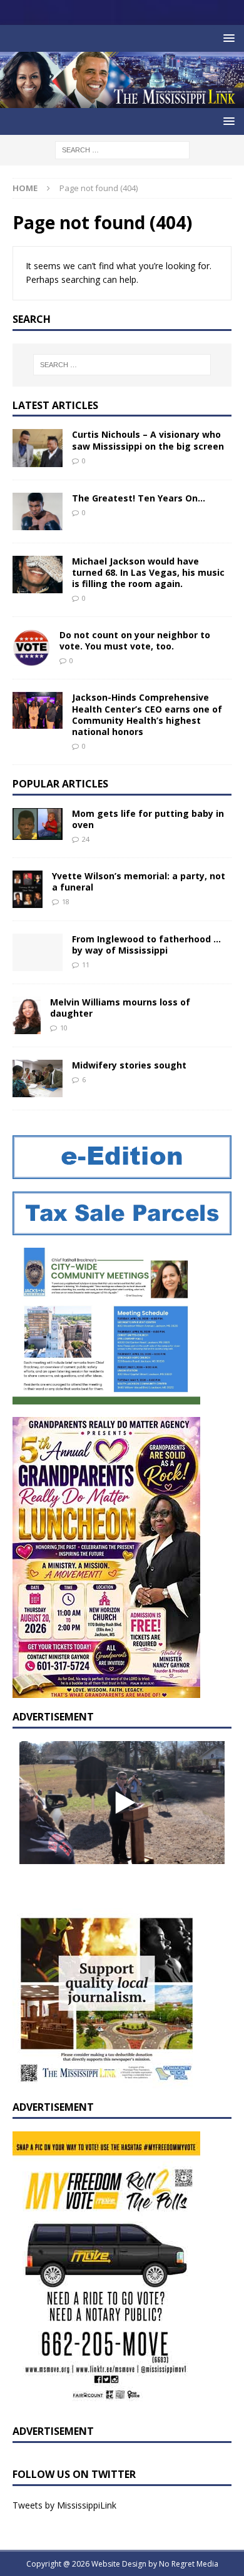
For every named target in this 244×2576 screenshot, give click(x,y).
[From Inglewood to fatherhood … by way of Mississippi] (38, 952)
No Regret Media (189, 2564)
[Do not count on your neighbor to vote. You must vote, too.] (31, 648)
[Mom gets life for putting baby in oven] (38, 824)
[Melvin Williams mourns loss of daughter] (27, 1015)
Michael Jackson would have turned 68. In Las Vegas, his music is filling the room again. (148, 572)
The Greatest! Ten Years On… (139, 498)
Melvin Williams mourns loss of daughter (120, 1008)
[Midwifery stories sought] (38, 1078)
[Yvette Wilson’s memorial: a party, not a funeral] (28, 889)
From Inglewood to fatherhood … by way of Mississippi (146, 945)
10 (64, 1028)
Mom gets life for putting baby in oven (148, 819)
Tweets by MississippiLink (64, 2505)
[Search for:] (122, 149)
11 (86, 965)
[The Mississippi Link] (122, 101)
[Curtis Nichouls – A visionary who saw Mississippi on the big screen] (38, 448)
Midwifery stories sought (129, 1065)
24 (86, 839)
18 (66, 901)
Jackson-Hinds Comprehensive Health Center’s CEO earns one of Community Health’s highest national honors (147, 714)
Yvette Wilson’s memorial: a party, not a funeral (139, 881)
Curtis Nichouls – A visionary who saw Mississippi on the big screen (148, 440)
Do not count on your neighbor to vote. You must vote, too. (135, 640)
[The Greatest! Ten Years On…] (38, 511)
